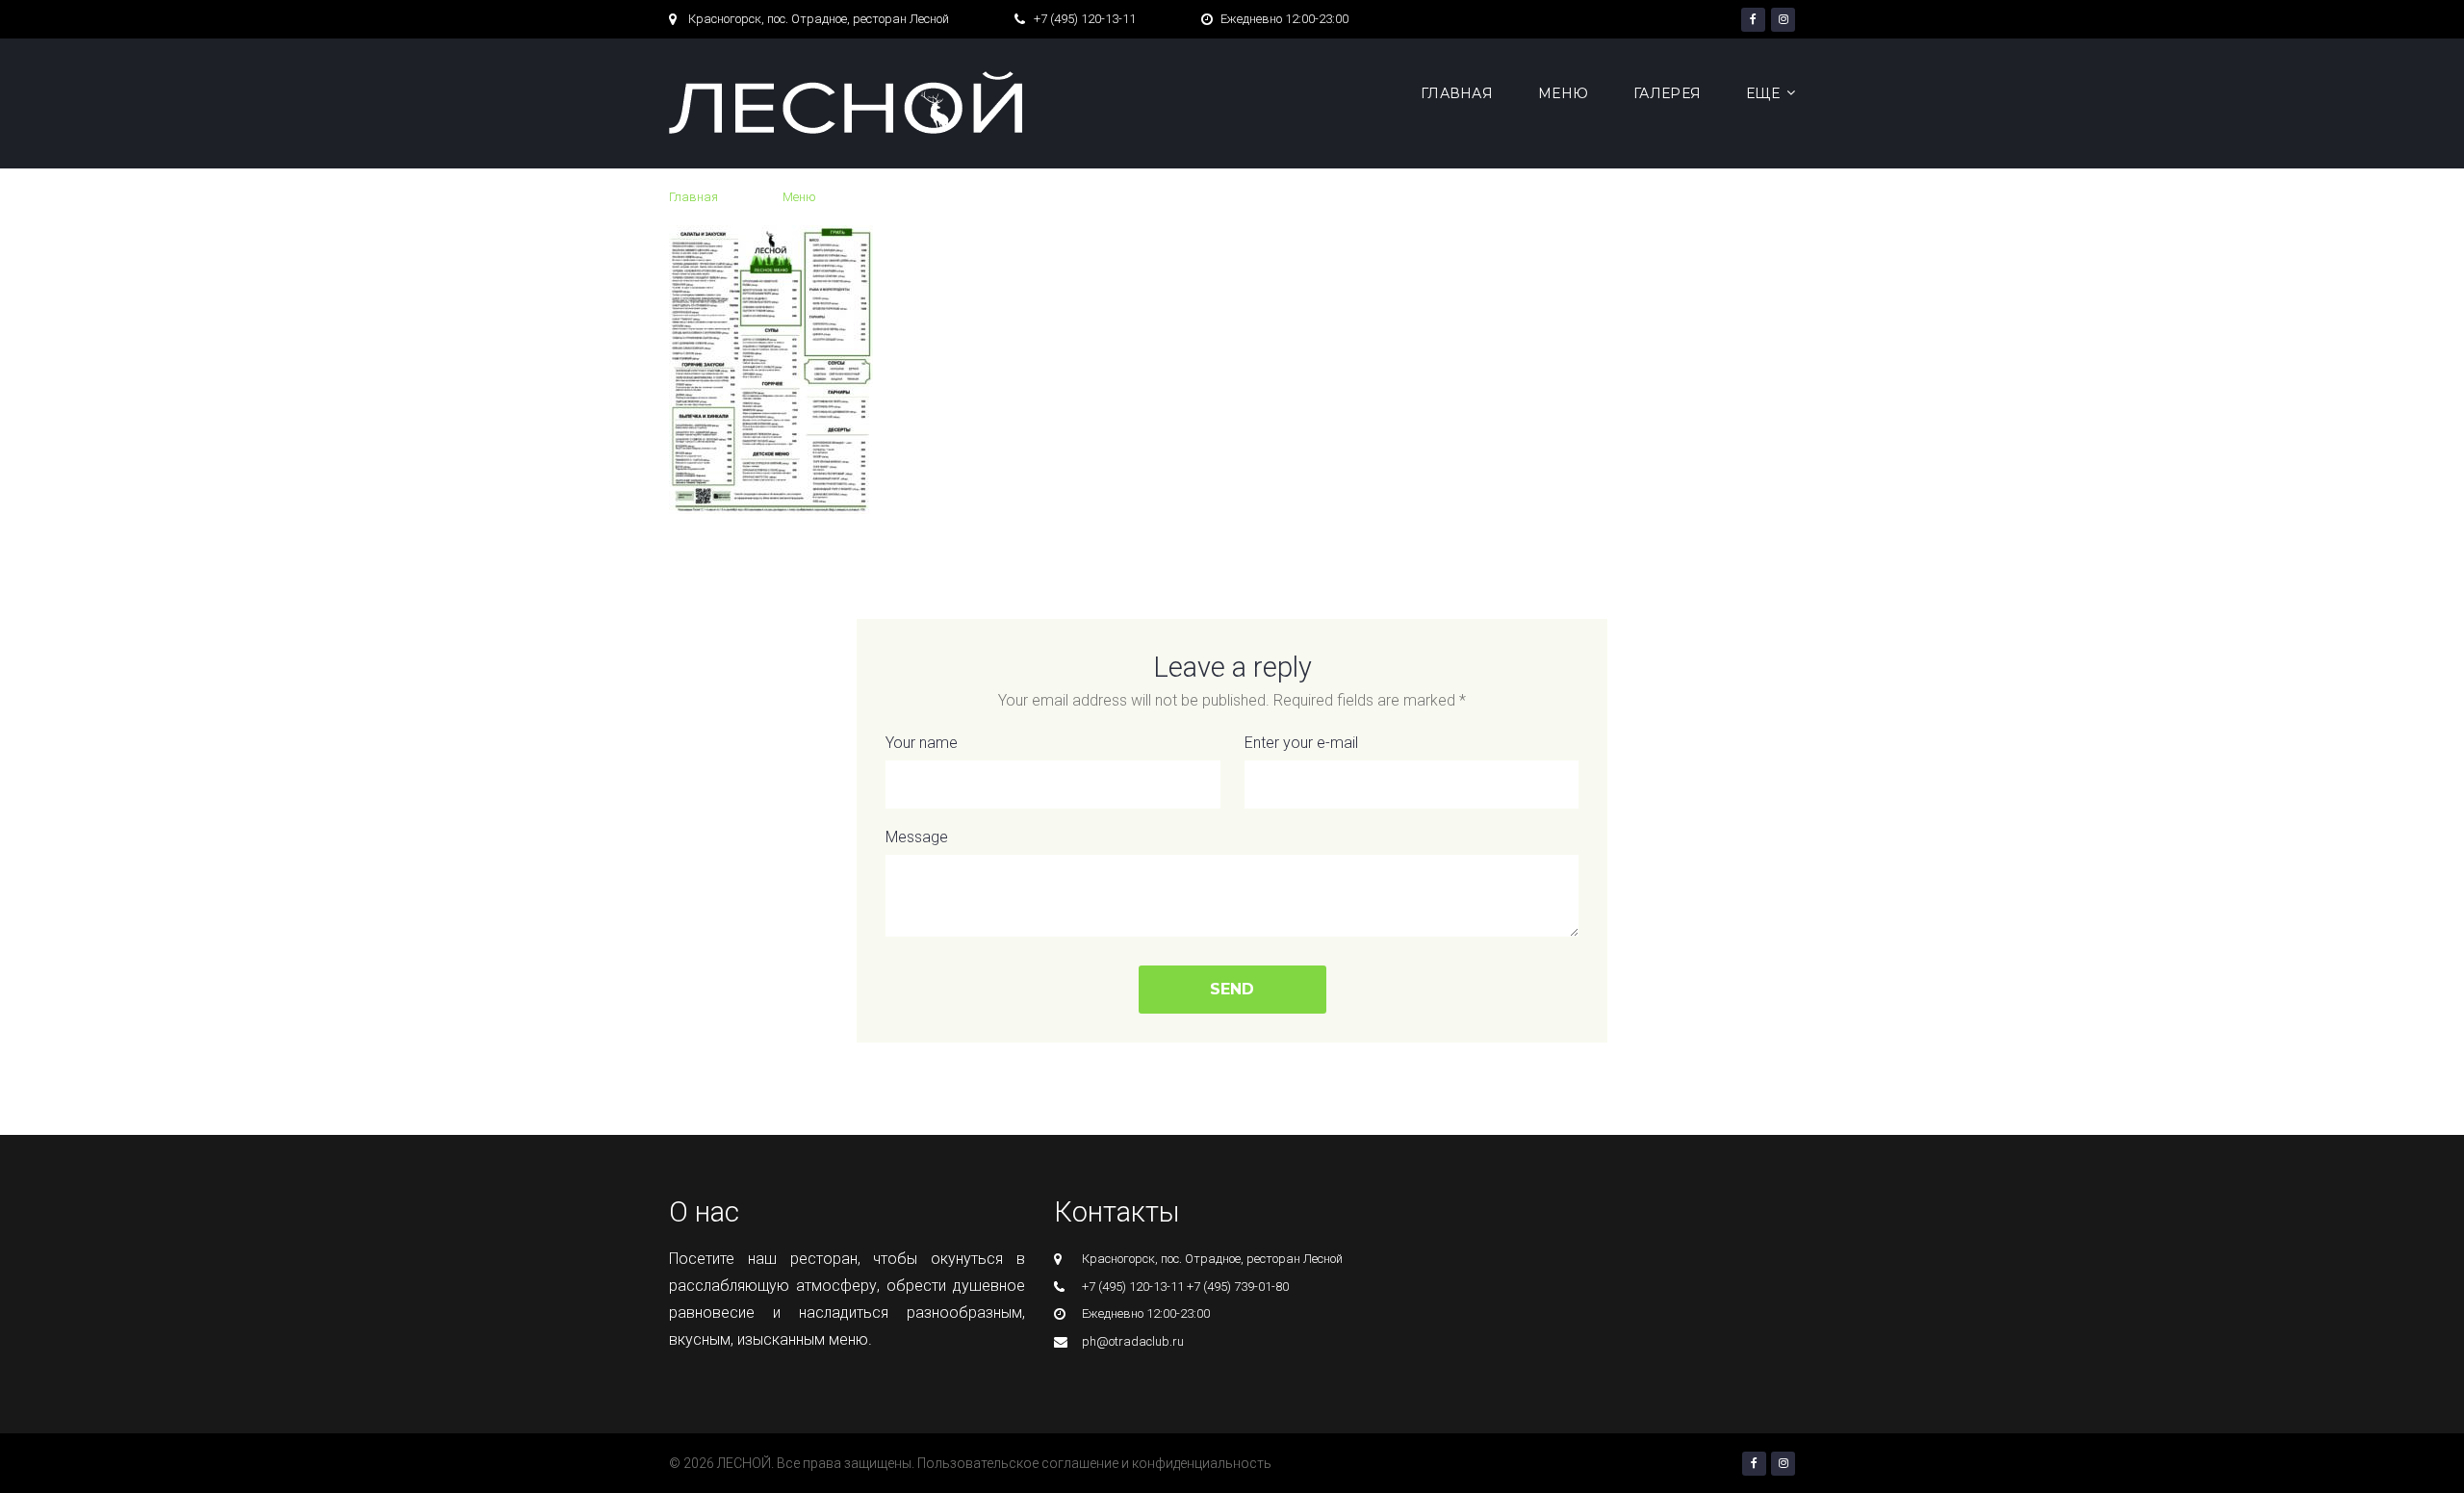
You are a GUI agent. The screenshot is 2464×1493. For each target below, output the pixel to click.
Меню (1563, 93)
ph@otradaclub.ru (1133, 1341)
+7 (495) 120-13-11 (1085, 19)
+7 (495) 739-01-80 (1238, 1287)
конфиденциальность (1202, 1463)
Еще (1763, 93)
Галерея (1667, 93)
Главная (1457, 93)
